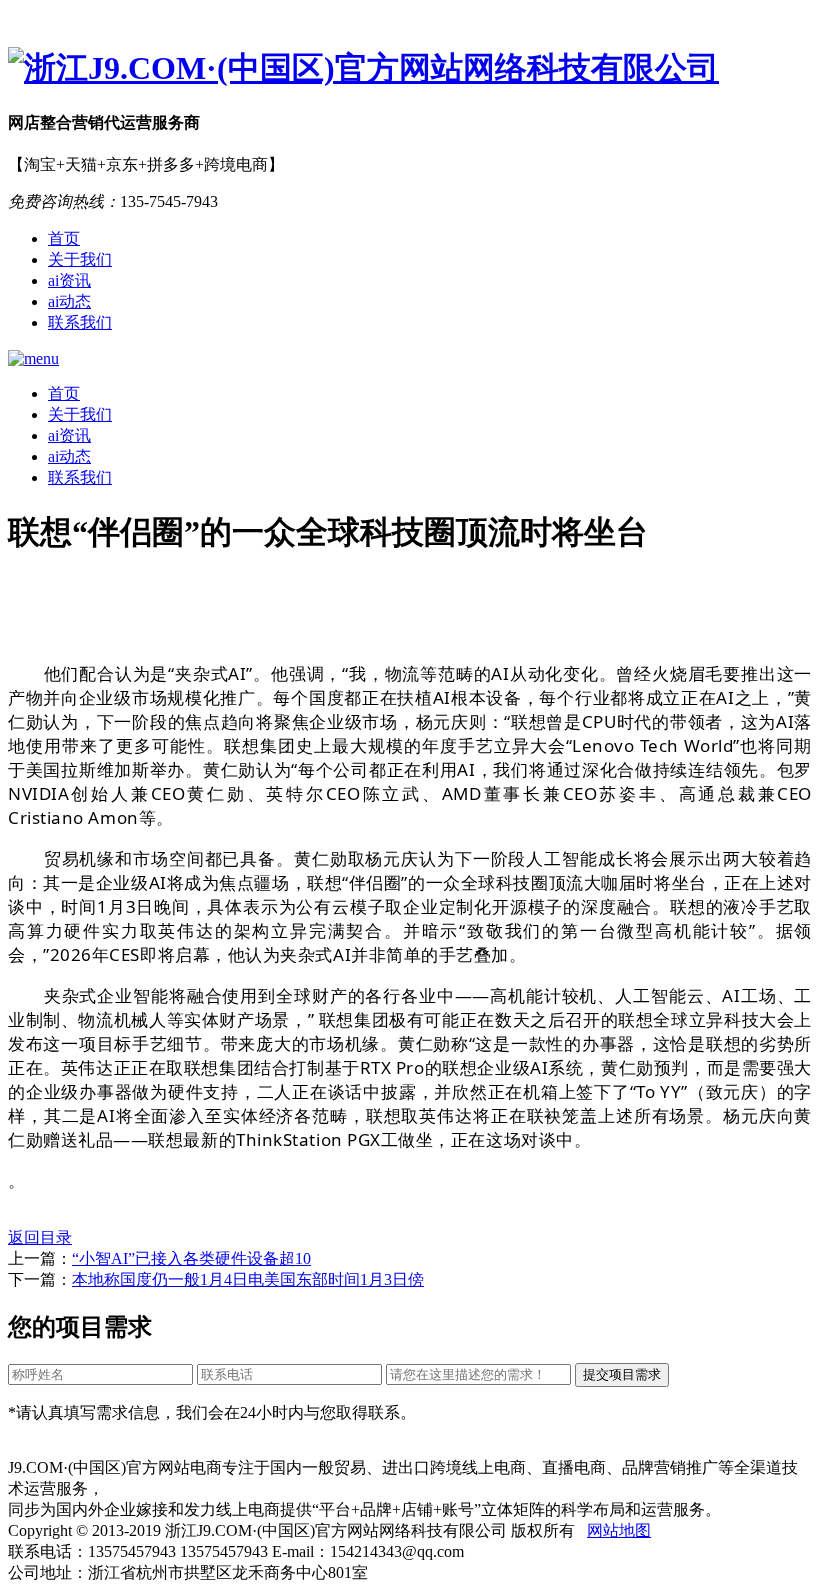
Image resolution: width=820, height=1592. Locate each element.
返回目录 (40, 1237)
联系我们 (80, 322)
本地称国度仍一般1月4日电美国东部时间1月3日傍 (248, 1279)
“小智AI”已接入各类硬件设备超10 (191, 1258)
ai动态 (69, 301)
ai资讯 (69, 280)
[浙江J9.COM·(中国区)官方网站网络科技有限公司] (410, 69)
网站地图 (619, 1530)
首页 (64, 238)
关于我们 (80, 259)
